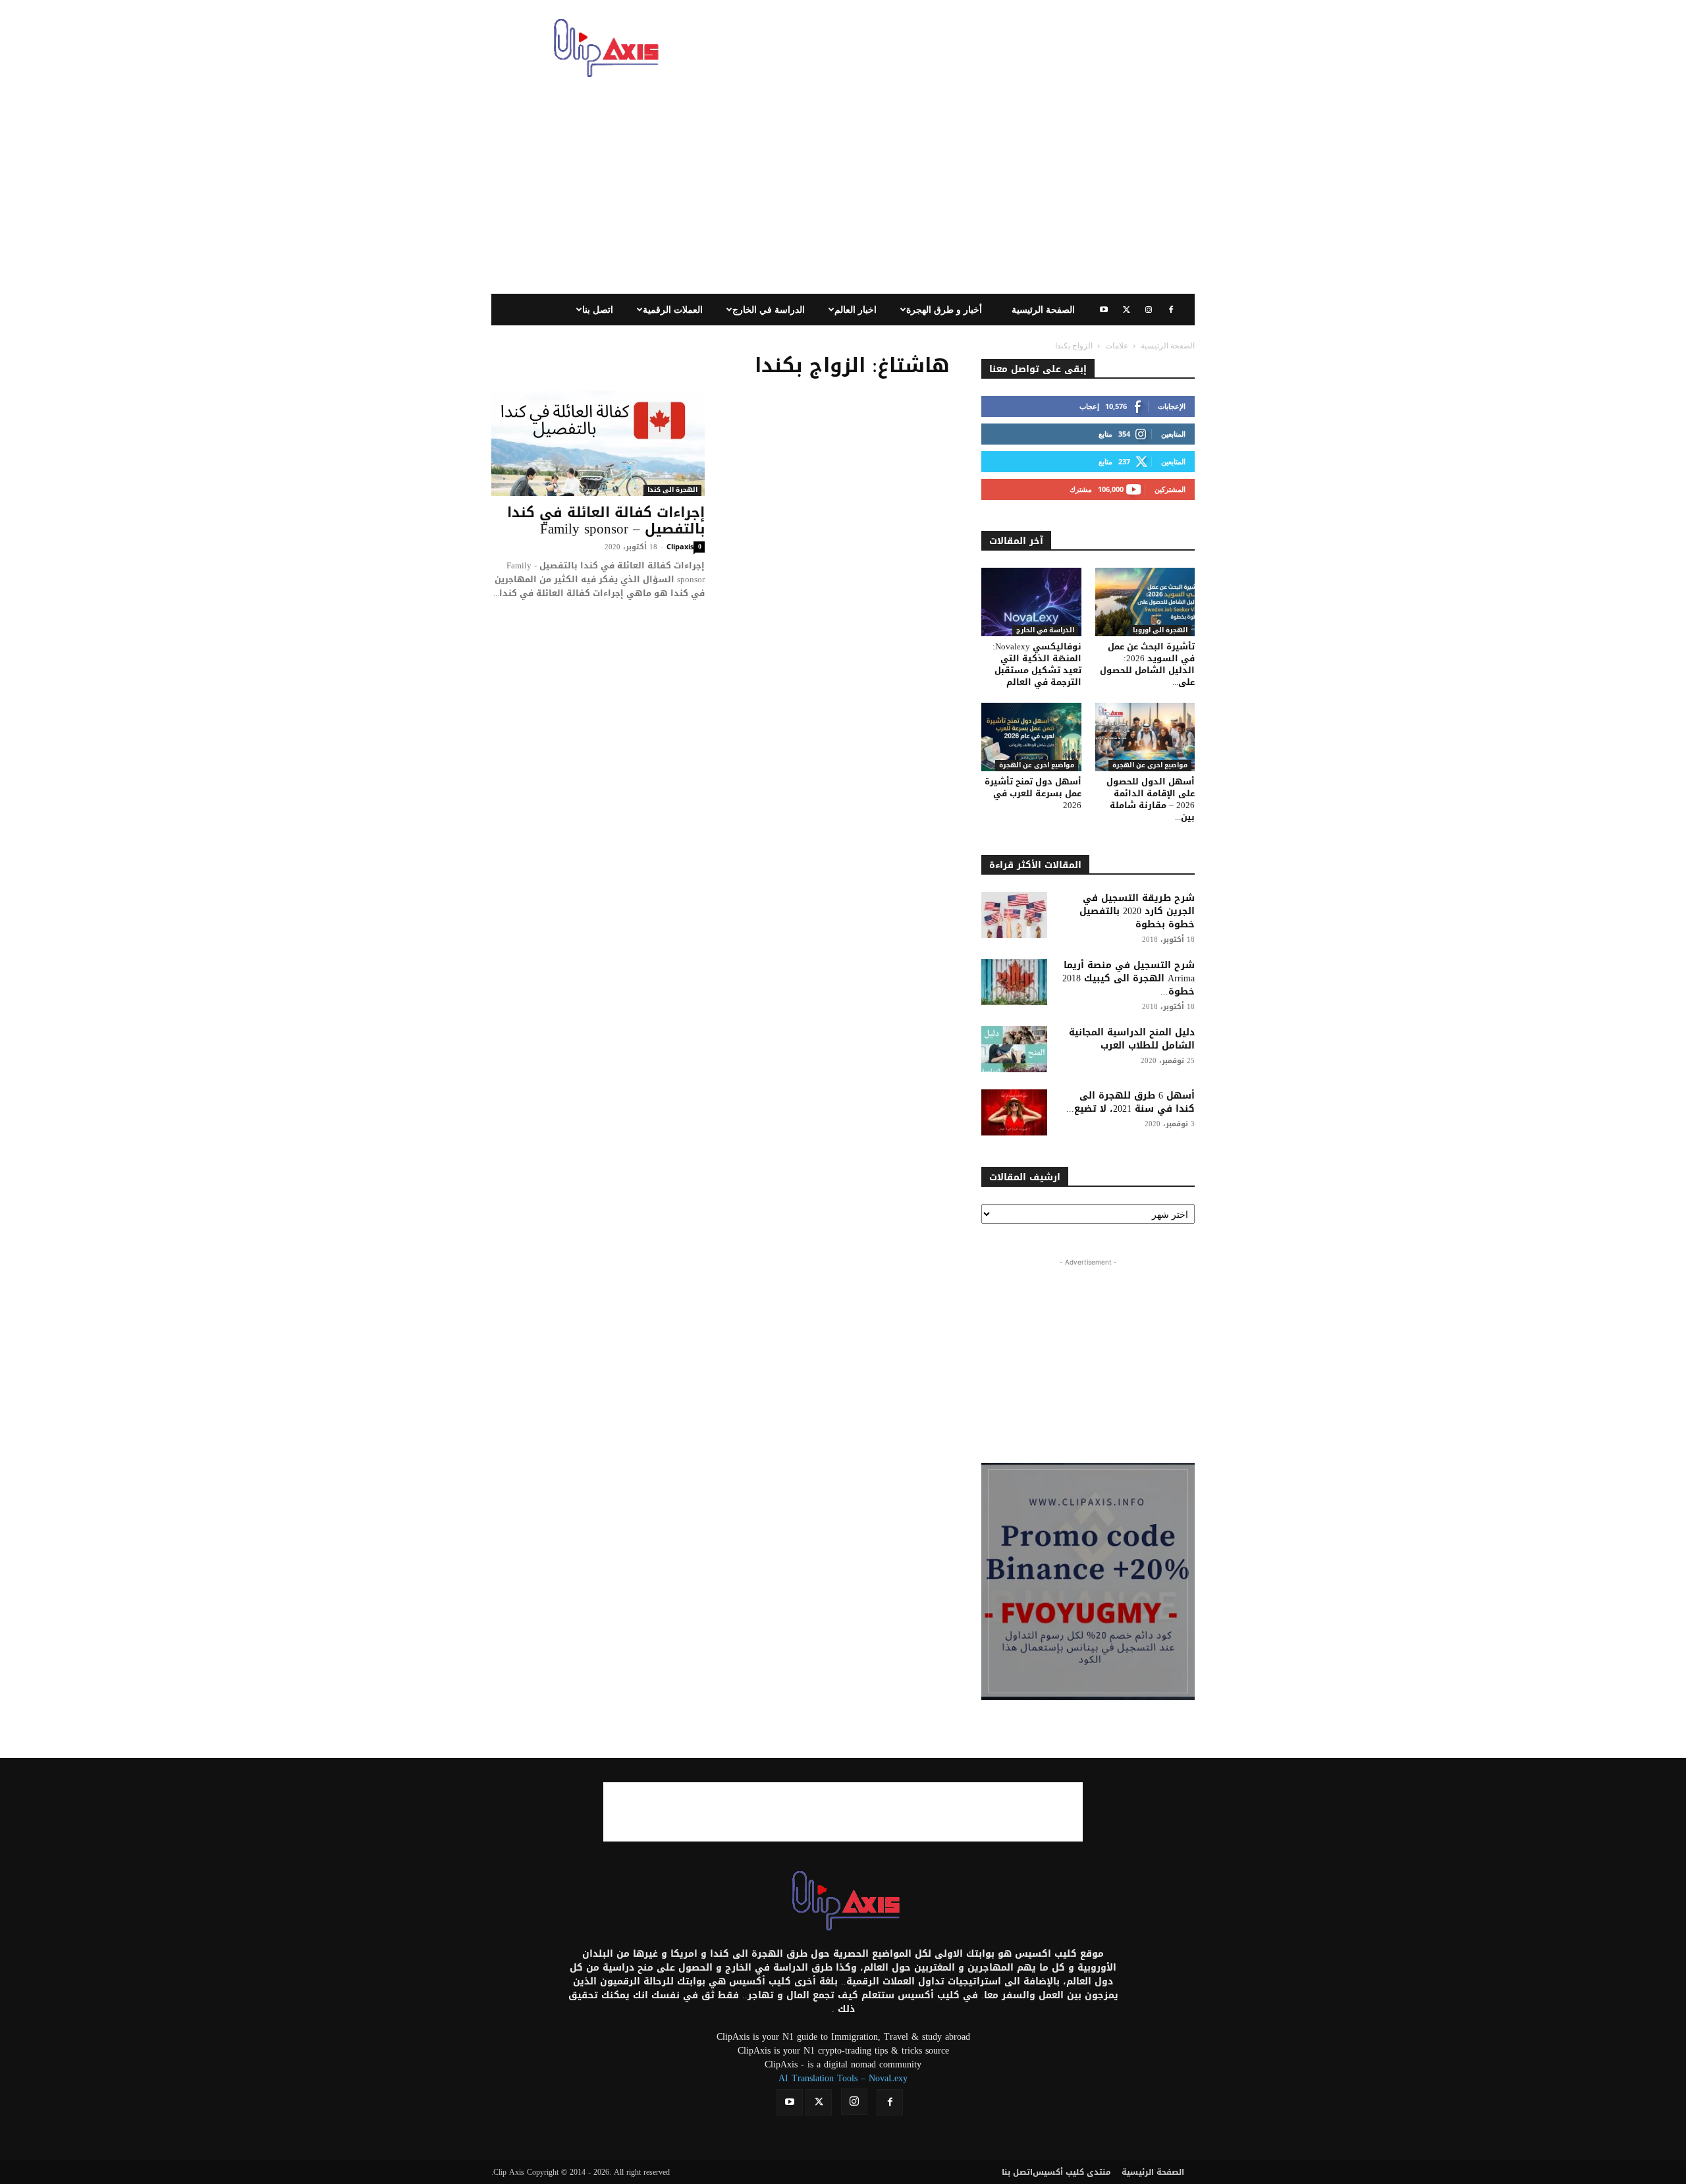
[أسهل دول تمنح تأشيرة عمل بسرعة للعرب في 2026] (1031, 737)
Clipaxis (680, 546)
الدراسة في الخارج (769, 309)
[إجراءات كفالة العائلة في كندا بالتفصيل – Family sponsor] (598, 443)
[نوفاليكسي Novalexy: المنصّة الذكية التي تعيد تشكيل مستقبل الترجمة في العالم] (1031, 602)
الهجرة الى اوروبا (1160, 631)
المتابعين (1173, 434)
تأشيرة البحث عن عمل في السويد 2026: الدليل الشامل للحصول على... (1147, 664)
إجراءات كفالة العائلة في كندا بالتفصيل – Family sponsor (606, 521)
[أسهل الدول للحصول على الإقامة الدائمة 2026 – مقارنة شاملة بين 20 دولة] (1145, 737)
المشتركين (1170, 489)
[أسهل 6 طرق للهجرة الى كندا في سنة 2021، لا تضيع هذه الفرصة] (1014, 1112)
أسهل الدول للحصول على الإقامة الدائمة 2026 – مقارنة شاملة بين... (1151, 799)
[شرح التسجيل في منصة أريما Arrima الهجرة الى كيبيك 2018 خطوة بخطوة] (1014, 982)
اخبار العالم (856, 309)
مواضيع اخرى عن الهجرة (1037, 766)
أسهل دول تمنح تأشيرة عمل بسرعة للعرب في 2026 (1033, 793)
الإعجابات (1172, 406)
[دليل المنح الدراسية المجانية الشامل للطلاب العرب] (1014, 1049)
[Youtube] (1104, 310)
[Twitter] (1126, 310)
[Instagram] (1149, 310)
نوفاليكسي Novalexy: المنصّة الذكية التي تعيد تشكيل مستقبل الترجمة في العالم (1037, 664)
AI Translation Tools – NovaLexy (843, 2078)
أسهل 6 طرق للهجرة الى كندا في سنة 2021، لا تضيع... (1130, 1102)
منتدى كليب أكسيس (1072, 2172)
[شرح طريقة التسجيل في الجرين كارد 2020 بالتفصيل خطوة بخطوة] (1014, 915)
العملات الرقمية (673, 309)
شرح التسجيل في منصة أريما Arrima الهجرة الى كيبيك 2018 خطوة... (1129, 978)
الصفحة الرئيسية (1043, 309)
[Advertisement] (955, 48)
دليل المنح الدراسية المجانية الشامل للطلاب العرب (1132, 1039)
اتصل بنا (598, 309)
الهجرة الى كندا (672, 490)
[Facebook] (1171, 310)
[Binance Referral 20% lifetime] (1088, 1581)
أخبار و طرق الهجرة (944, 309)
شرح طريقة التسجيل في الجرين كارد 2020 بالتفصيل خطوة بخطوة (1137, 911)
